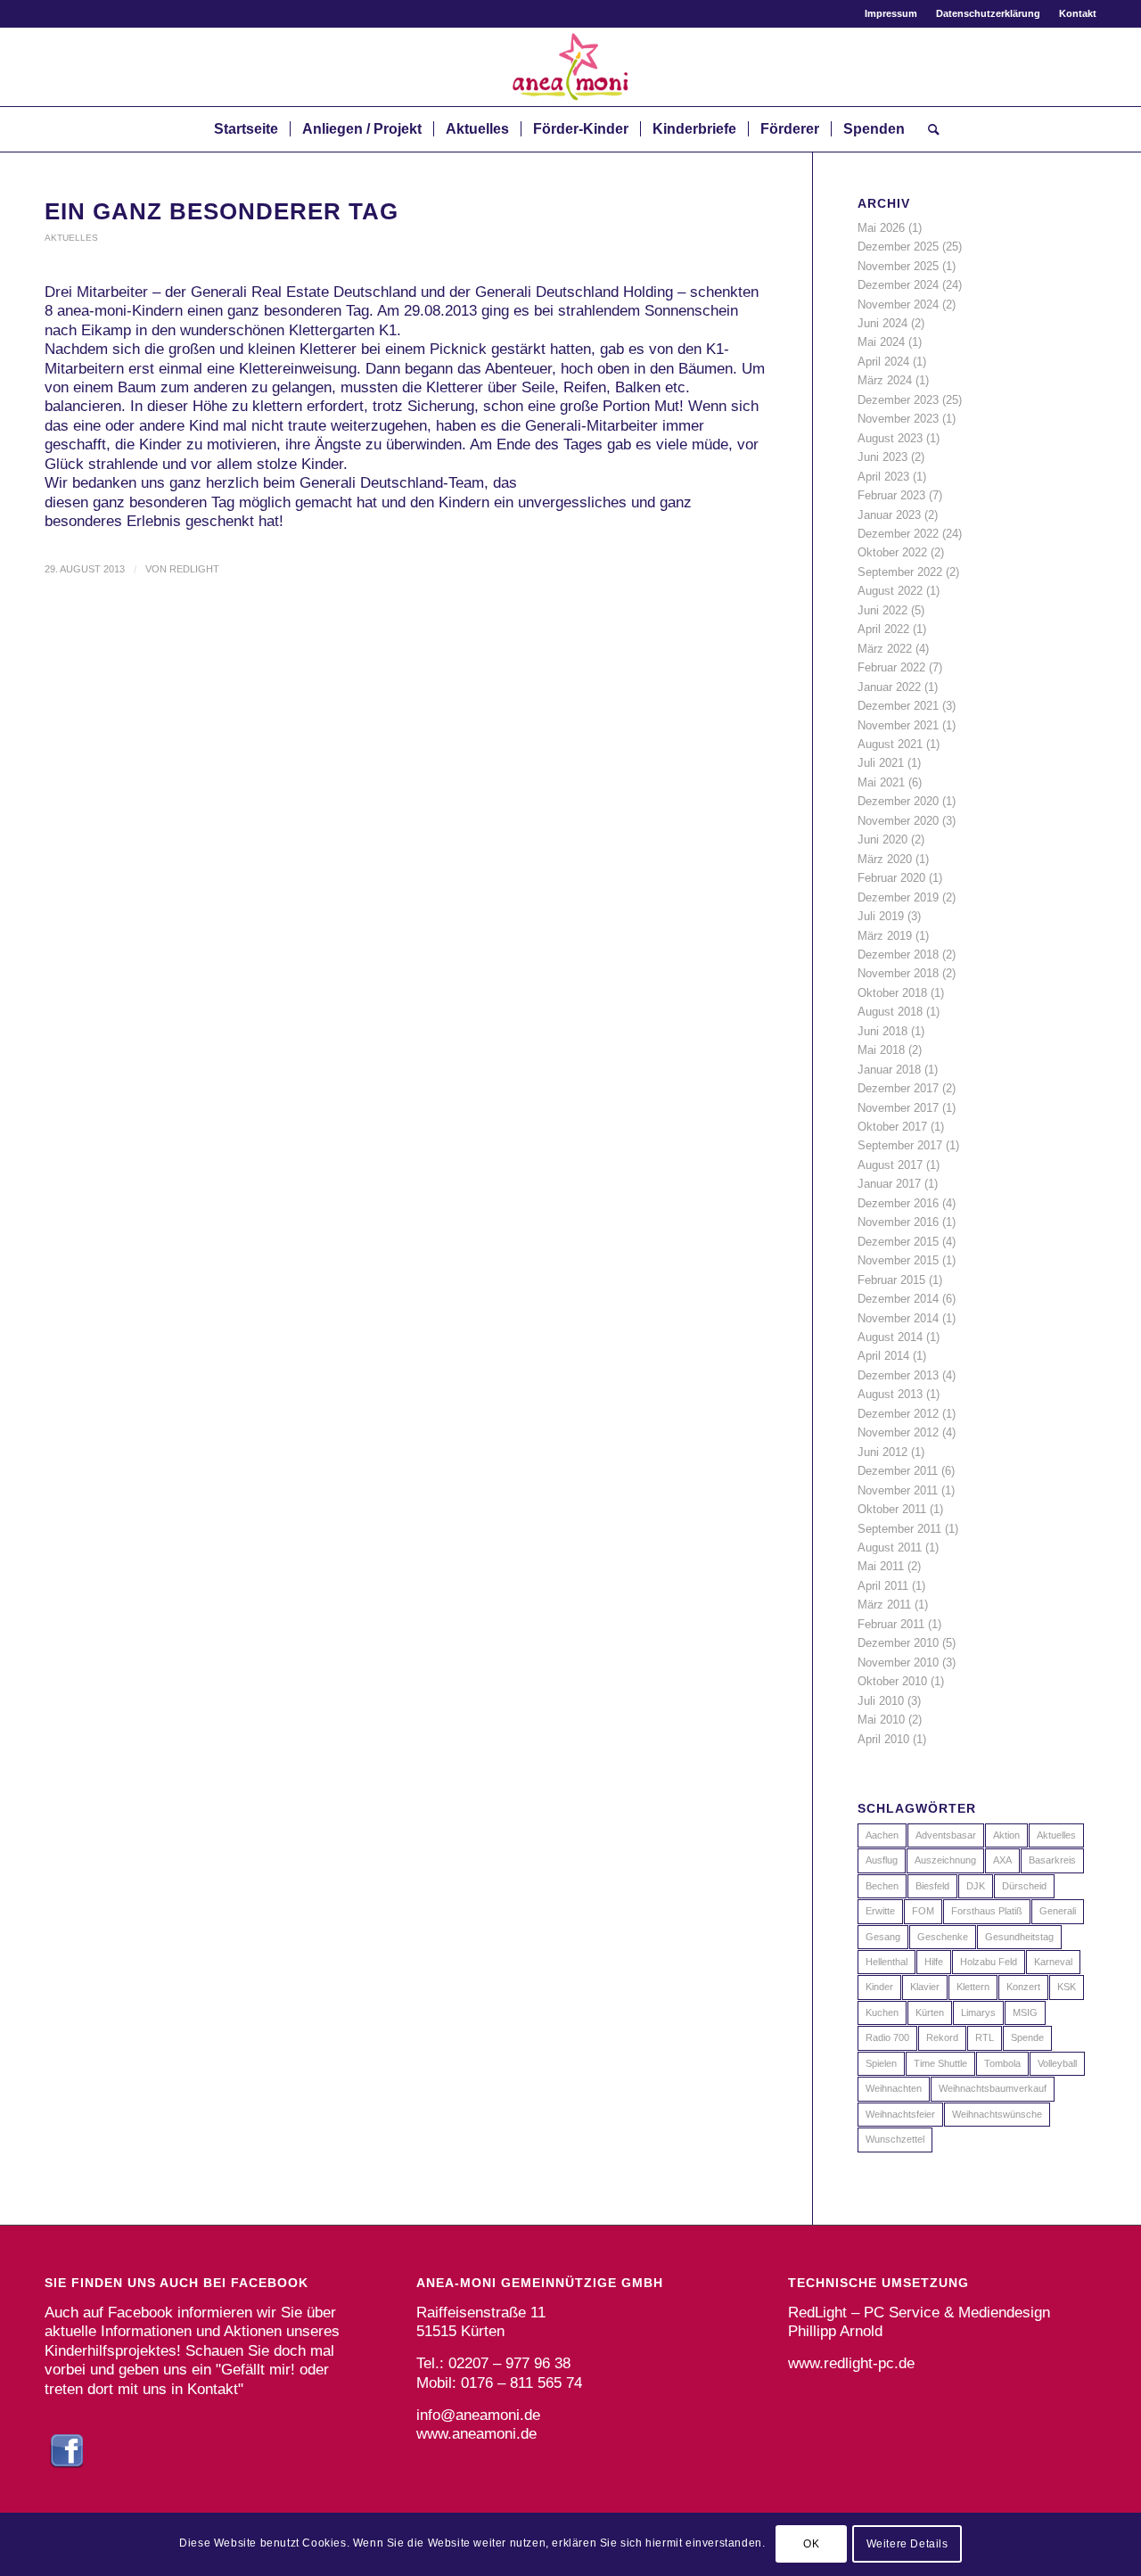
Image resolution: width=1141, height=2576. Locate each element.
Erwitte (880, 1911)
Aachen (882, 1835)
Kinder (879, 1987)
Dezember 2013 (898, 1375)
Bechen (882, 1886)
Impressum (891, 13)
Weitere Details (907, 2545)
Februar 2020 (891, 878)
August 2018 (890, 1012)
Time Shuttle (940, 2063)
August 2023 (890, 438)
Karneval (1053, 1962)
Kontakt (1078, 13)
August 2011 (890, 1547)
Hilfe (934, 1962)
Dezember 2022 (898, 534)
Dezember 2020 (898, 801)
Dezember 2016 (898, 1203)
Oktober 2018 (892, 993)
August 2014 (890, 1337)
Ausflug (882, 1860)
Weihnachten (894, 2088)
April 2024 (883, 362)
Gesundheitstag (1019, 1937)
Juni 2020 (882, 839)
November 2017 (898, 1108)
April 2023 (883, 477)
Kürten (930, 2012)
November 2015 (898, 1260)
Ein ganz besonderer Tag (222, 211)
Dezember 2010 (898, 1643)
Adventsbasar (946, 1835)
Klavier (925, 1987)
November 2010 (898, 1662)
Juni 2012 (882, 1452)
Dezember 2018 (898, 955)
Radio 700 (887, 2037)
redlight (194, 569)
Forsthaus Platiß (987, 1911)
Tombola (1002, 2063)
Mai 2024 (881, 342)
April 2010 (883, 1739)
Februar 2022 (891, 667)
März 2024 (885, 380)
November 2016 (898, 1222)
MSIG (1025, 2012)
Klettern (973, 1987)
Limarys (978, 2012)
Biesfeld (932, 1886)
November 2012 (898, 1432)
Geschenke (943, 1937)
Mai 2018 (881, 1050)
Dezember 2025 (898, 247)
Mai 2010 (881, 1720)
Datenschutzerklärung (988, 13)
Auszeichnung (945, 1860)
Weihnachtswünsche (997, 2114)
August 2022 (890, 591)
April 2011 (883, 1586)
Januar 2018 (889, 1070)
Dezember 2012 (898, 1414)
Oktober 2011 (892, 1509)
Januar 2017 (889, 1184)
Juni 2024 (882, 323)
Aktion (1006, 1835)
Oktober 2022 (892, 552)
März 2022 (885, 649)
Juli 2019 (881, 916)
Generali (1058, 1911)
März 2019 (885, 936)
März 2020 (885, 859)
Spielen (881, 2063)
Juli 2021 (881, 763)
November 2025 (898, 266)
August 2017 (890, 1165)
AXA (1002, 1860)
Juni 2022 (882, 610)
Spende (1027, 2037)
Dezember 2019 (898, 897)
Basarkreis (1052, 1860)
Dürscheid (1024, 1886)
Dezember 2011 (898, 1471)
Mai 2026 (881, 228)
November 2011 (898, 1490)
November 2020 (898, 821)
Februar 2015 (891, 1280)
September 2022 (900, 572)
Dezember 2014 (898, 1299)
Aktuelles (71, 238)
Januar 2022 (889, 687)
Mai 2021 (881, 782)
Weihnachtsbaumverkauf (993, 2088)
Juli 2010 (881, 1701)
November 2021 (898, 725)
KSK (1067, 1987)
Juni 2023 (882, 457)
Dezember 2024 (898, 285)
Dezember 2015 (898, 1242)
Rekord (942, 2037)
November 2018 (898, 973)
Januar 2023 (889, 515)
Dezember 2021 (898, 706)
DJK (976, 1886)
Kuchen (882, 2012)
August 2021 (890, 744)
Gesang (883, 1937)
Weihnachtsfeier (900, 2114)
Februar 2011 (891, 1624)
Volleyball (1057, 2063)
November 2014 (898, 1318)
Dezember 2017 (898, 1088)
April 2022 (883, 629)
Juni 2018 (882, 1031)
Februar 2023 (891, 495)
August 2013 (890, 1394)
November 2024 (898, 305)
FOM (923, 1911)
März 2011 (884, 1605)
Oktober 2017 (892, 1127)
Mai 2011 (881, 1566)
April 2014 (883, 1356)
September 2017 (900, 1145)
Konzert (1023, 1987)
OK (811, 2545)
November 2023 (898, 419)
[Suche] (928, 129)
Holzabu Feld (989, 1962)
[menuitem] (891, 13)
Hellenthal (887, 1962)
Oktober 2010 (892, 1681)
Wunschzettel (895, 2139)
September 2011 (899, 1529)
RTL (985, 2037)
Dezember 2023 (898, 400)
